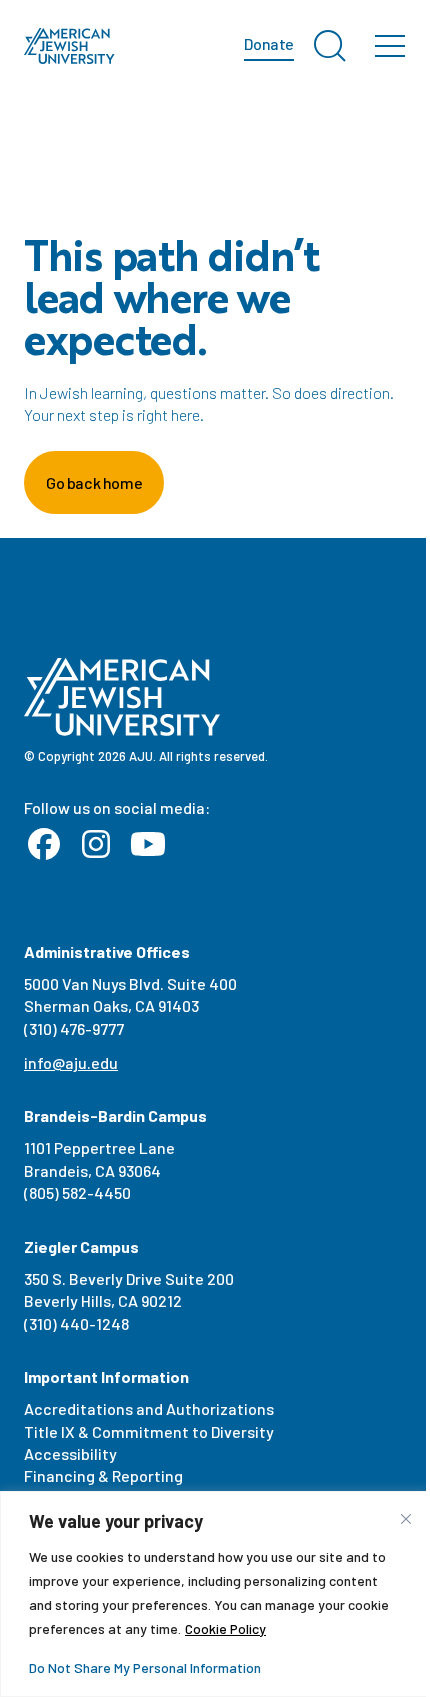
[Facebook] (44, 845)
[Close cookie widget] (406, 1519)
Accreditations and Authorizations (149, 1408)
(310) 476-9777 (74, 1028)
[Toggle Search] (330, 46)
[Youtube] (148, 845)
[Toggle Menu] (390, 46)
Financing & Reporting (103, 1475)
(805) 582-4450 (77, 1192)
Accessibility (70, 1453)
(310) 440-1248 (76, 1323)
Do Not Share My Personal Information (145, 1667)
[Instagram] (96, 845)
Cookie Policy (225, 1628)
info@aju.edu (71, 1062)
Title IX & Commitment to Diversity (149, 1431)
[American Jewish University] (69, 46)
